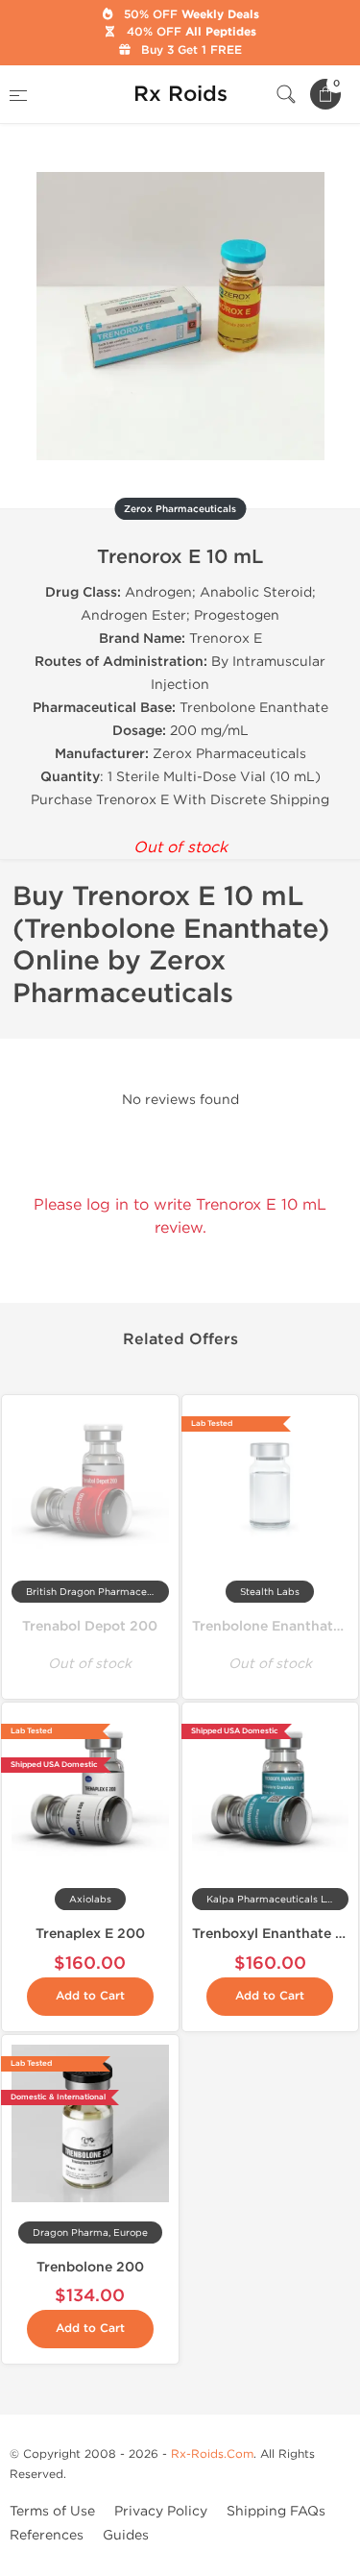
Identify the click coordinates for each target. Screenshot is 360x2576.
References (47, 2535)
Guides (126, 2535)
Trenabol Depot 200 (90, 1626)
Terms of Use (52, 2511)
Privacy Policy (161, 2511)
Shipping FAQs (276, 2511)
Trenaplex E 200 (90, 1934)
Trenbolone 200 (90, 2267)
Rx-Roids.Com (212, 2454)
